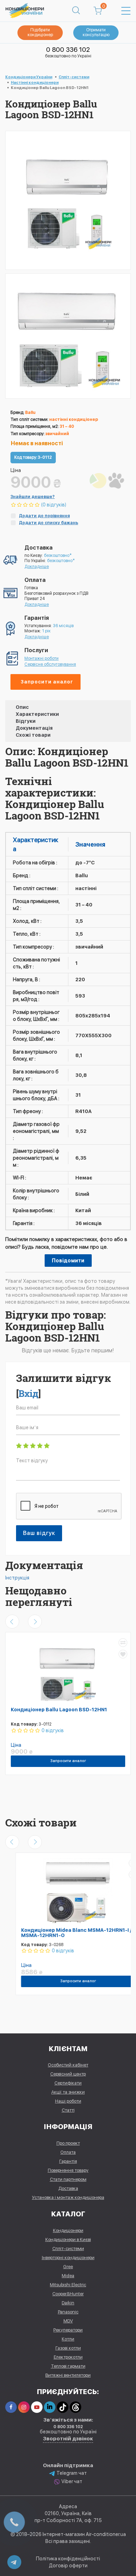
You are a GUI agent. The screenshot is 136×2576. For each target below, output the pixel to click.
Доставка (68, 2188)
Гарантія (68, 2161)
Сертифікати (68, 2083)
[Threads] (75, 2407)
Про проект (68, 2143)
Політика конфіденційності (68, 2559)
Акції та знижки (68, 2092)
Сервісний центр (68, 2074)
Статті (68, 2110)
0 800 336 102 (68, 50)
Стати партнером (68, 2179)
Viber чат (72, 2481)
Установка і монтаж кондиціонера (68, 2197)
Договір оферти (68, 2566)
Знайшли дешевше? (33, 497)
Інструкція (17, 1578)
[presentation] (12, 1622)
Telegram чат (72, 2473)
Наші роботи (68, 2101)
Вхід (28, 1393)
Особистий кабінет (68, 2065)
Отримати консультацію (96, 32)
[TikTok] (63, 2407)
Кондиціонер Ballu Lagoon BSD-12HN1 (59, 1710)
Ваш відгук (39, 1533)
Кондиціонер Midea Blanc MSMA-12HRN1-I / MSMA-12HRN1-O (66, 1933)
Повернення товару (68, 2170)
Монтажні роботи (41, 658)
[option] (68, 336)
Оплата (68, 2152)
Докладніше (37, 567)
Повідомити (68, 1261)
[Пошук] (76, 11)
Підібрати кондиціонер (40, 32)
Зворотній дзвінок (68, 2439)
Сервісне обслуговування (50, 664)
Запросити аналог (47, 682)
